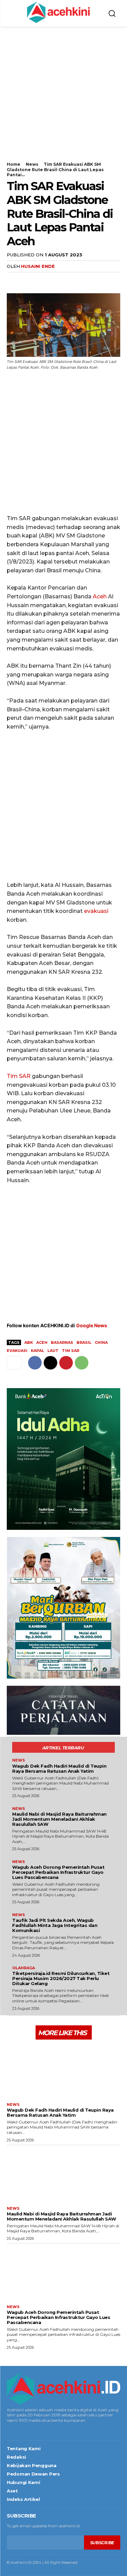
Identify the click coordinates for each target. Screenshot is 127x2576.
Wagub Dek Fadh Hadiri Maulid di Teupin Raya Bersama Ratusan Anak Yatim (59, 1768)
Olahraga (24, 1968)
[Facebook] (14, 280)
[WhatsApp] (60, 280)
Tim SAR (19, 1076)
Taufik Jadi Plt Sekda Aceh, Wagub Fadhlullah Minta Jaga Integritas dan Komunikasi (55, 1925)
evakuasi (96, 911)
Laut (53, 1351)
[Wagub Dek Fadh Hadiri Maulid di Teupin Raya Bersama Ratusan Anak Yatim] (63, 2070)
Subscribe (102, 2543)
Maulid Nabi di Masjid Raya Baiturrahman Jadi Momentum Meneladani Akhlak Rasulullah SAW (59, 1819)
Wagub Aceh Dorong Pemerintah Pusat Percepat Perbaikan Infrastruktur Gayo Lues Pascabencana (58, 1872)
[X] (29, 280)
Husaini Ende (38, 266)
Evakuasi (17, 1351)
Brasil (84, 1342)
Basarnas (62, 1342)
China (101, 1342)
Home (14, 164)
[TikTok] (29, 2430)
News (32, 164)
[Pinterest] (45, 280)
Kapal (37, 1351)
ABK (29, 1342)
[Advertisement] (63, 98)
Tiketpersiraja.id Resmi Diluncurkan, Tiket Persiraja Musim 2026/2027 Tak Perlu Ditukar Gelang (61, 1978)
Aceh (100, 596)
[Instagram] (18, 2430)
